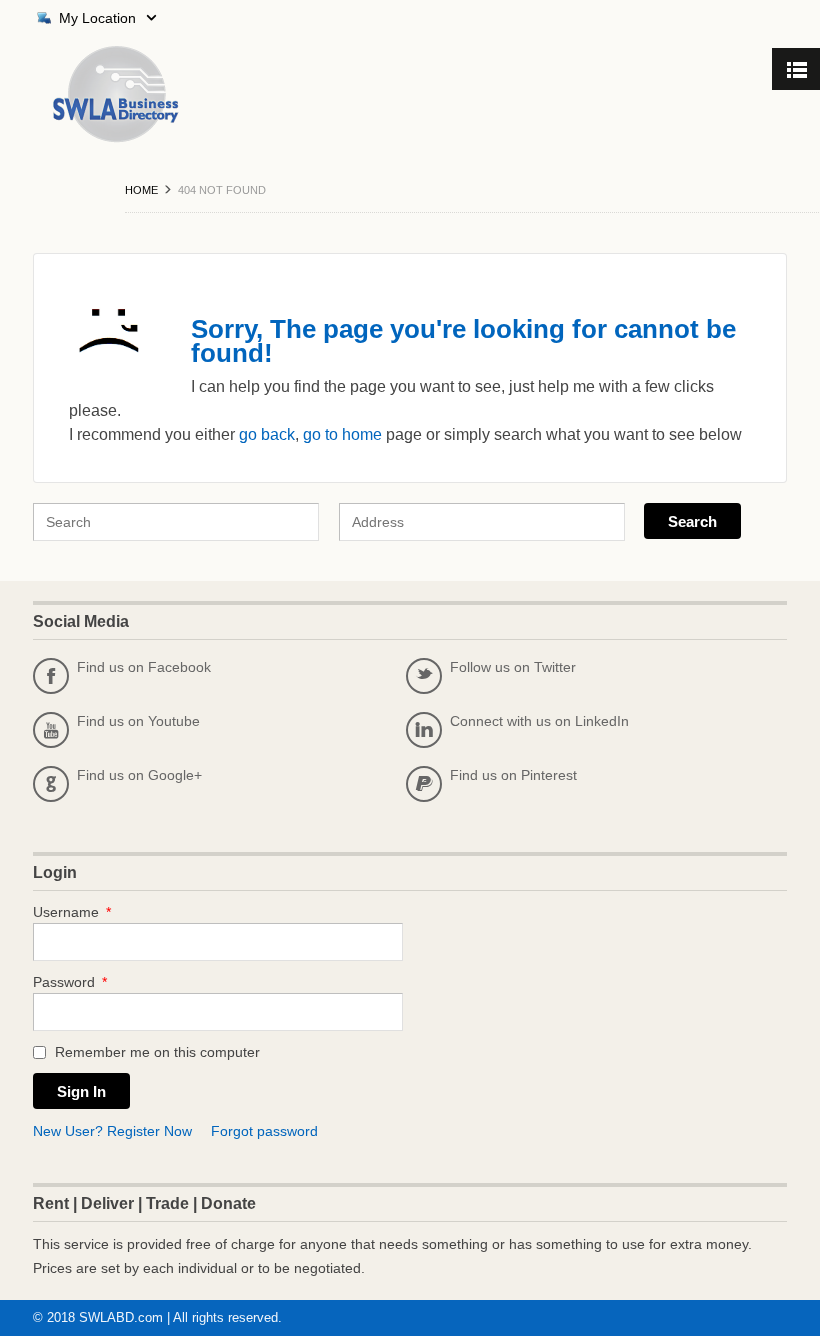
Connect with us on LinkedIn (522, 726)
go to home (342, 434)
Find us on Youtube (121, 726)
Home (141, 190)
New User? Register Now (112, 1131)
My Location (97, 18)
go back (267, 434)
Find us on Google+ (122, 780)
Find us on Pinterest (496, 780)
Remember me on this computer (155, 1052)
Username (72, 912)
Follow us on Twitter (495, 672)
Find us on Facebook (126, 672)
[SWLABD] (96, 94)
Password (70, 982)
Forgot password (264, 1131)
